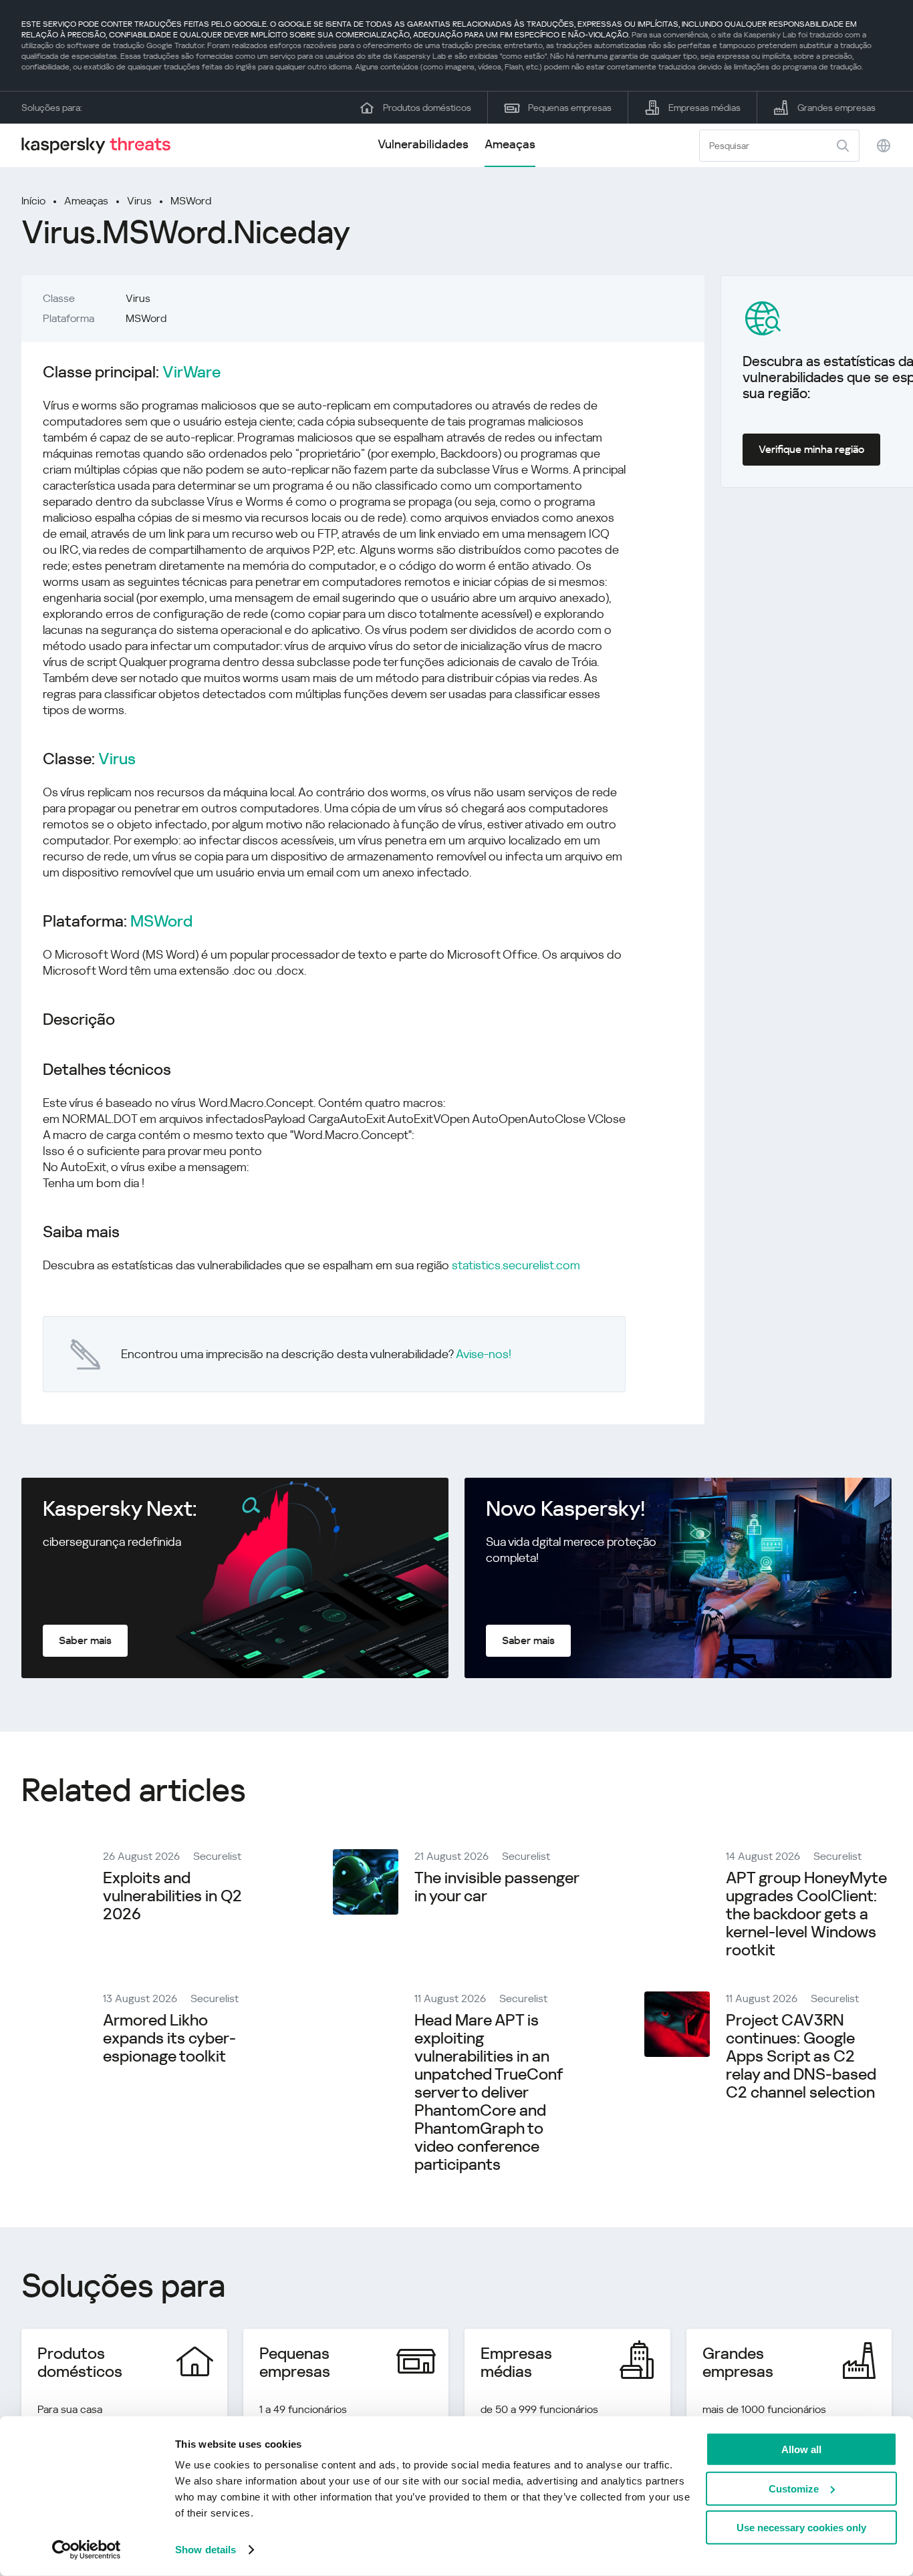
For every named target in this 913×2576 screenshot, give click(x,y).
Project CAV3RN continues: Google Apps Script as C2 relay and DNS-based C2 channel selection (801, 2056)
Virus (139, 201)
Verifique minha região (811, 449)
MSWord (191, 201)
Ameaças (510, 144)
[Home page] (102, 145)
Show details (206, 2550)
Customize (794, 2488)
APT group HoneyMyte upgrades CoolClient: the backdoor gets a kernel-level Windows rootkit (806, 1914)
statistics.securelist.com (516, 1265)
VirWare (191, 372)
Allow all (801, 2449)
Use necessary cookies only (801, 2528)
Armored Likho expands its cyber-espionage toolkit (169, 2038)
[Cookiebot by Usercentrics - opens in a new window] (87, 2550)
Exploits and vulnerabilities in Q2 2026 (172, 1896)
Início (33, 201)
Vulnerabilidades (423, 144)
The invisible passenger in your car (497, 1887)
